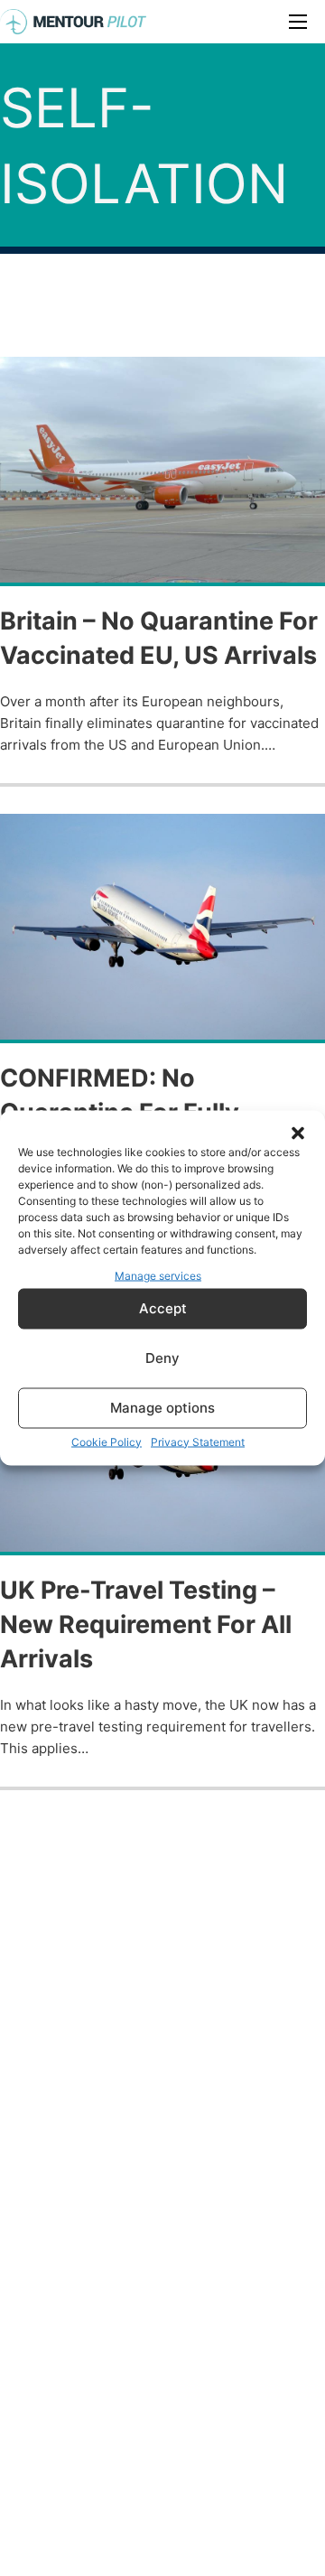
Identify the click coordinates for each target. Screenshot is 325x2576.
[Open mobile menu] (298, 22)
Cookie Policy (107, 1441)
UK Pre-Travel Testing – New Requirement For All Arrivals (146, 1624)
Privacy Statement (198, 1441)
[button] (298, 1134)
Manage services (158, 1276)
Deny (162, 1358)
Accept (163, 1308)
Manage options (162, 1408)
